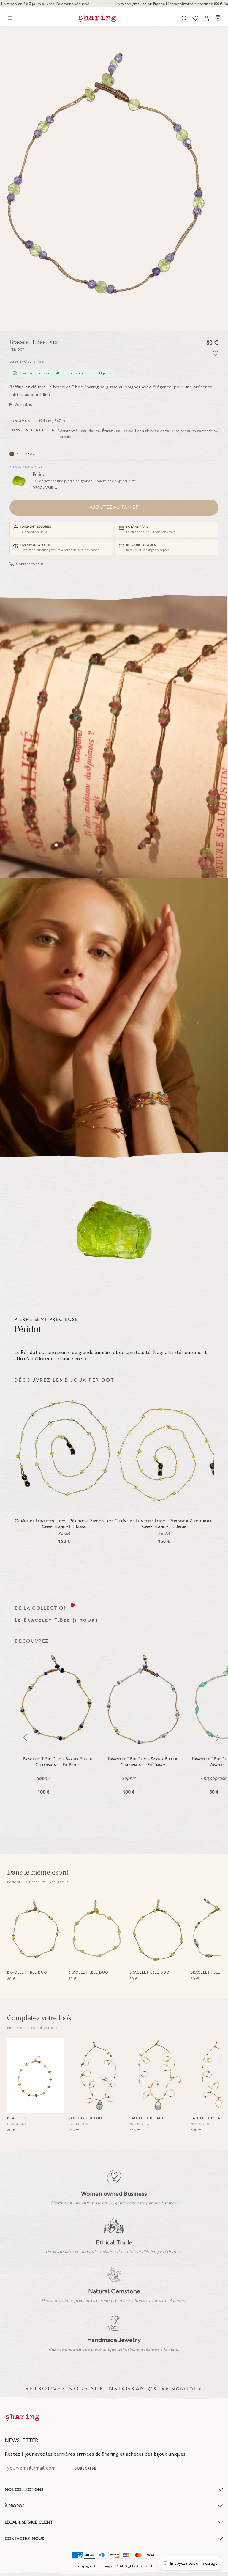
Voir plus (23, 404)
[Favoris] (195, 18)
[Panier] (218, 18)
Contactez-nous (30, 564)
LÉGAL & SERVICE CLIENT (29, 2522)
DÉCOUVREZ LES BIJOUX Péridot (64, 1380)
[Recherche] (184, 18)
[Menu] (10, 18)
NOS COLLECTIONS (24, 2490)
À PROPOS (15, 2506)
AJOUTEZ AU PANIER (114, 508)
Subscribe (85, 2469)
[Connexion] (207, 18)
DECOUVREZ (32, 1641)
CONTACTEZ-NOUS (24, 2539)
